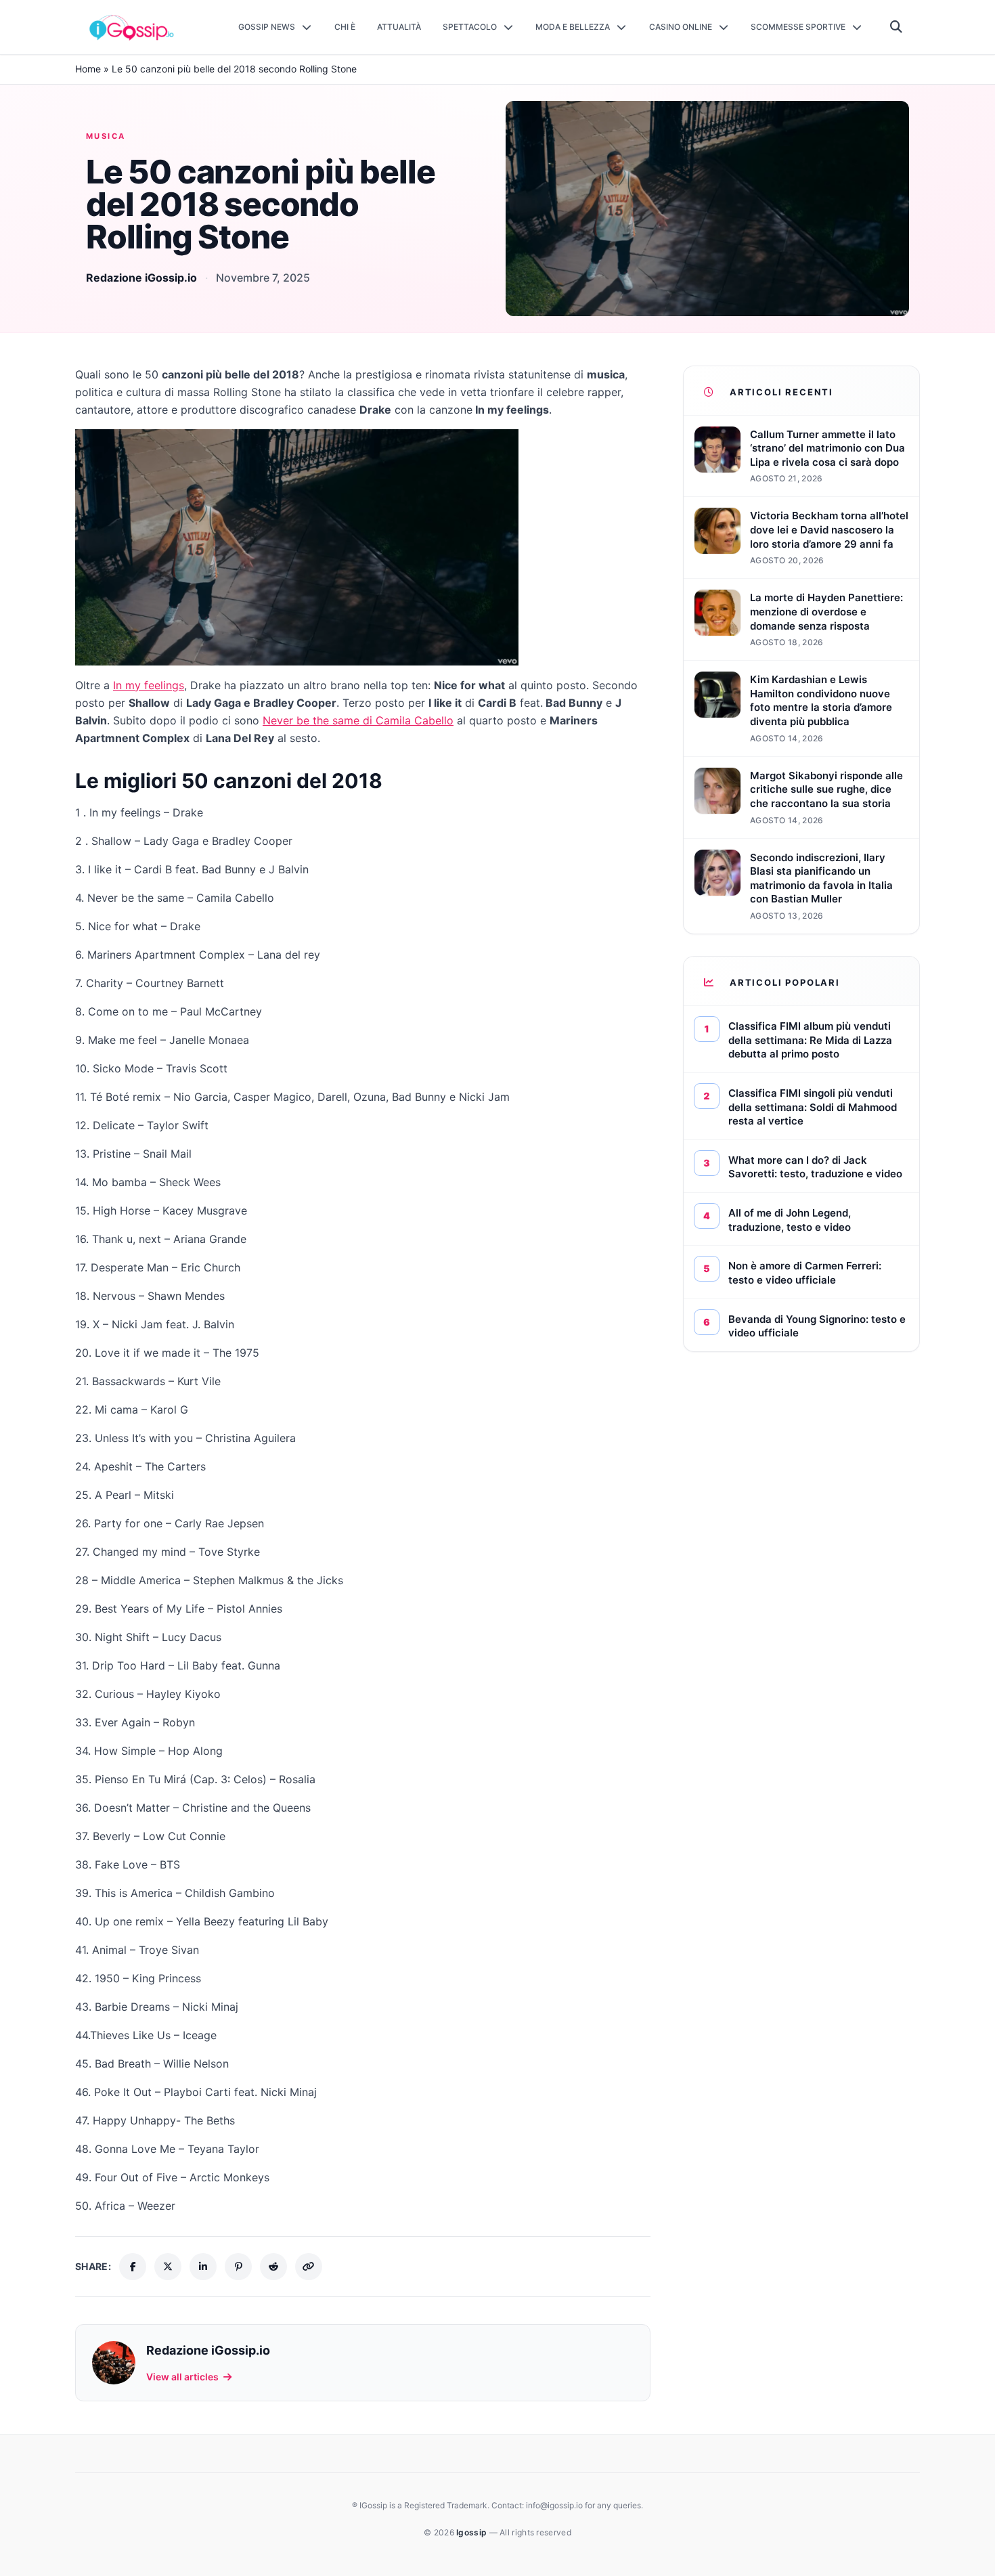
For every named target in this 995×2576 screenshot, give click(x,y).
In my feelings (149, 685)
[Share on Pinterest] (238, 2267)
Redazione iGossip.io (141, 278)
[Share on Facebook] (133, 2267)
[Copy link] (309, 2267)
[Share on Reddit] (273, 2267)
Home (88, 69)
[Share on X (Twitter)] (168, 2267)
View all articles (182, 2377)
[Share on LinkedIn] (203, 2267)
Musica (106, 136)
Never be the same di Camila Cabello (358, 720)
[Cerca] (897, 27)
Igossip (472, 2532)
